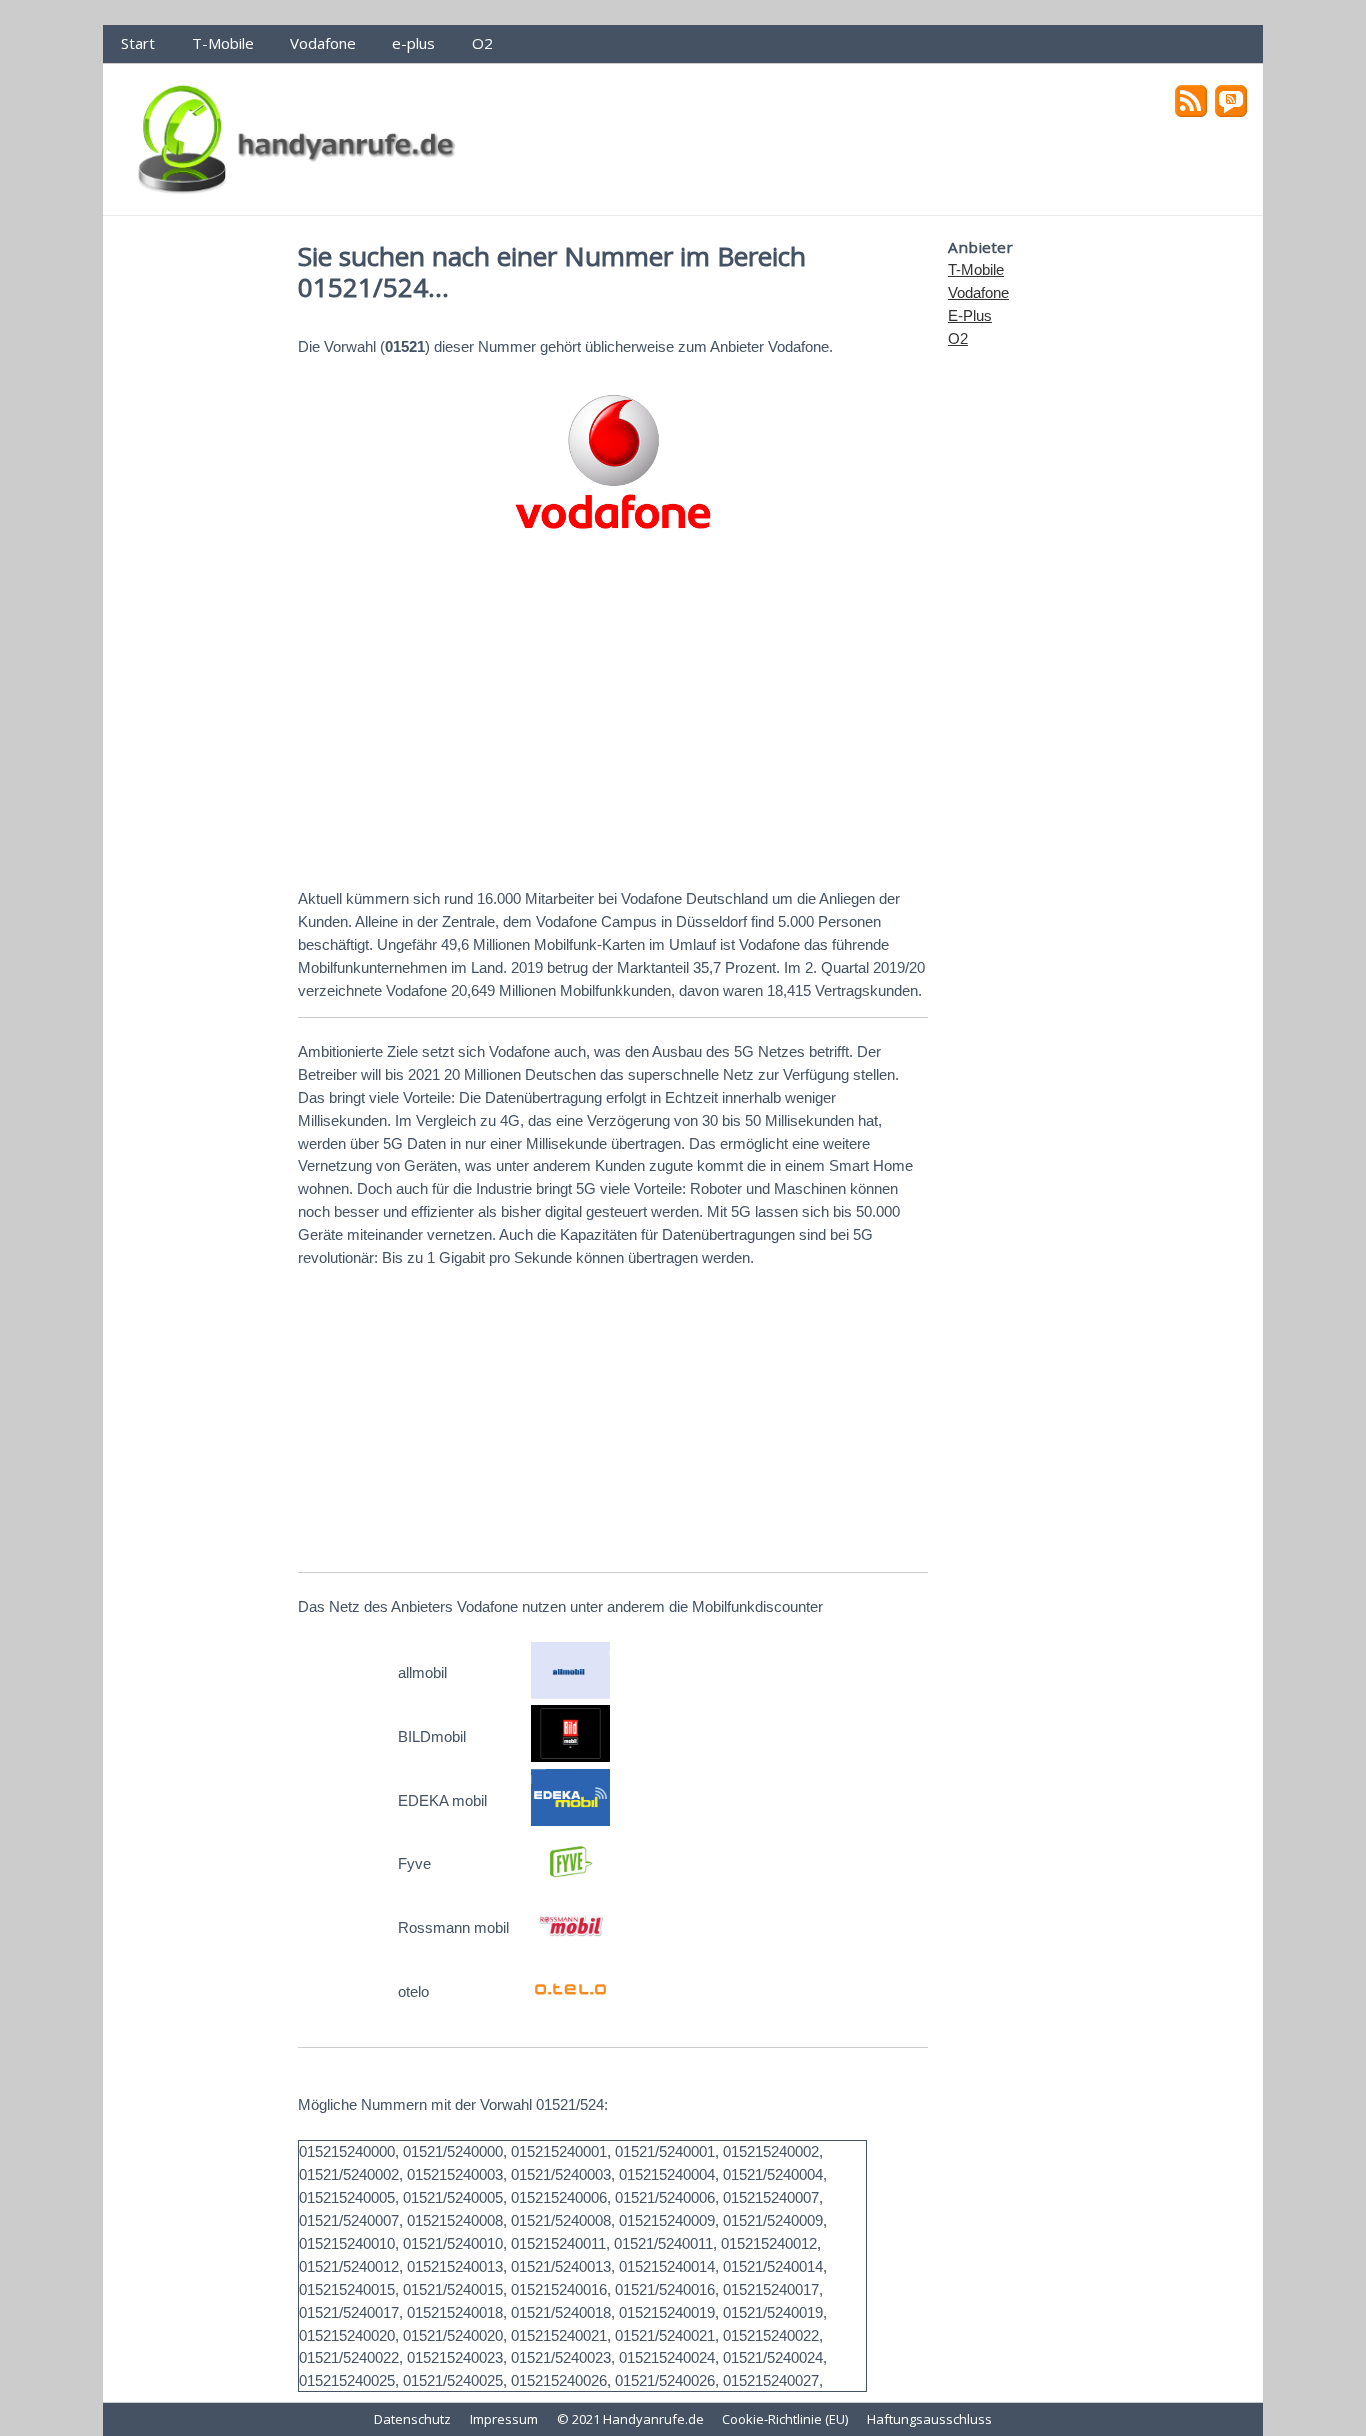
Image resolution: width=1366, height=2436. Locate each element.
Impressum (504, 2419)
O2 (482, 43)
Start (138, 43)
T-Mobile (223, 43)
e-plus (413, 43)
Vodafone (323, 43)
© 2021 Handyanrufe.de (630, 2419)
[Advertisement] (613, 717)
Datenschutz (412, 2419)
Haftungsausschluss (929, 2419)
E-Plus (970, 315)
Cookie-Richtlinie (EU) (785, 2419)
